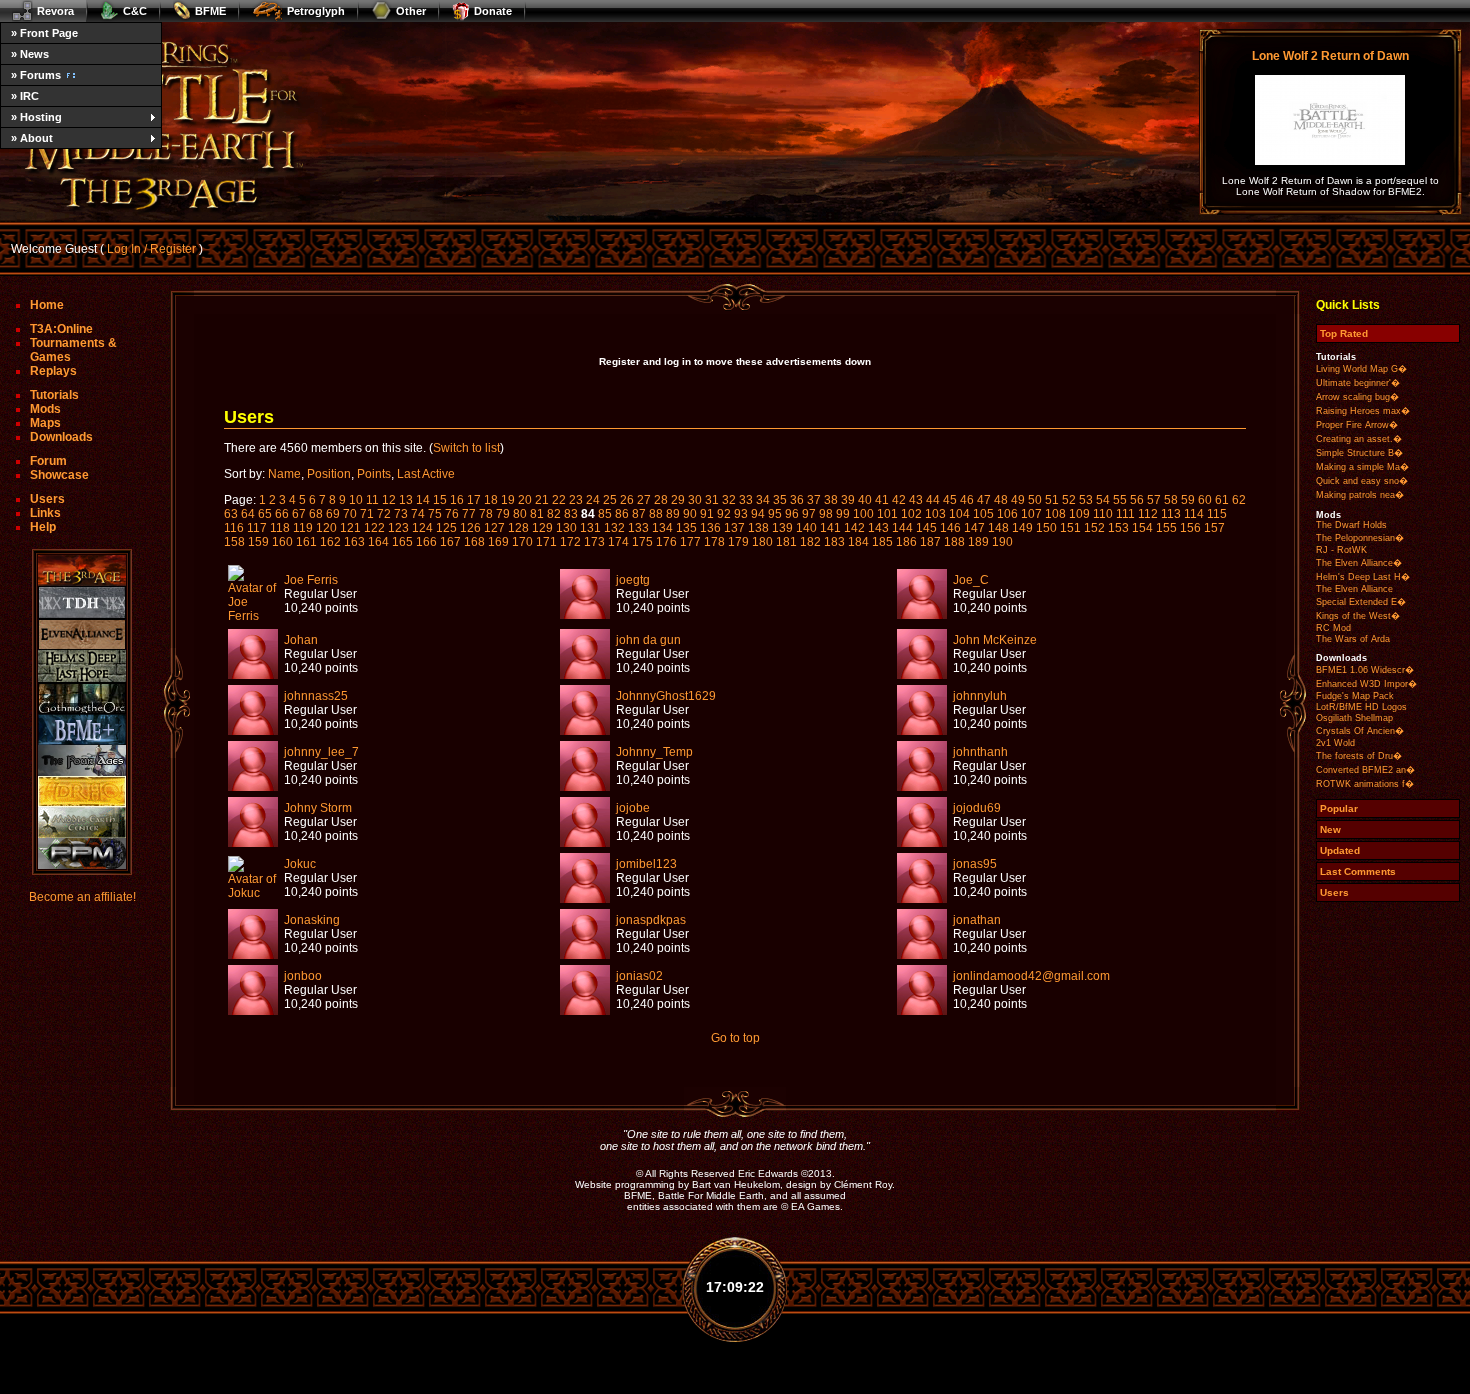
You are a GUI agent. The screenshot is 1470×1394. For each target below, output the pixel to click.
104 (959, 514)
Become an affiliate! (82, 897)
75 (435, 514)
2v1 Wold (1335, 743)
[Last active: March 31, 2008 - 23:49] (253, 843)
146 (950, 528)
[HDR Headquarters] (82, 791)
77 (469, 514)
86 (622, 514)
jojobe (633, 808)
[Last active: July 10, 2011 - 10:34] (253, 675)
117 (257, 528)
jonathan (977, 920)
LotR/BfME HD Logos (1361, 707)
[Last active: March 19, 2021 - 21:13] (585, 1011)
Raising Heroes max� (1363, 411)
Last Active (426, 474)
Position (329, 474)
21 (542, 500)
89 (673, 514)
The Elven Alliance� (1359, 563)
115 (1217, 514)
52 (1069, 500)
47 (984, 500)
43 (916, 500)
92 (724, 514)
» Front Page (44, 33)
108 (1055, 514)
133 (638, 528)
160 (282, 542)
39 (848, 500)
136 (710, 528)
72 (384, 514)
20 (525, 500)
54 (1103, 500)
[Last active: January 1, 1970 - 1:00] (253, 616)
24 (593, 500)
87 (639, 514)
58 (1171, 500)
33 (746, 500)
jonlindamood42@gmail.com (1031, 976)
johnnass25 (316, 696)
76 (452, 514)
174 (618, 542)
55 (1120, 500)
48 (1001, 500)
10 (356, 500)
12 (389, 500)
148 (998, 528)
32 (729, 500)
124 (422, 528)
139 (782, 528)
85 (605, 514)
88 (656, 514)
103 (935, 514)
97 (809, 514)
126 (470, 528)
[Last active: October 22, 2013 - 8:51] (253, 1011)
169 (498, 542)
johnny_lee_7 (321, 752)
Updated (1340, 850)
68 (316, 514)
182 (810, 542)
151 (1070, 528)
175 (642, 542)
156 (1190, 528)
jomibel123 (646, 864)
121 (350, 528)
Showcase (59, 475)
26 (627, 500)
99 (843, 514)
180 (762, 542)
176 (666, 542)
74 (418, 514)
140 (806, 528)
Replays (53, 371)
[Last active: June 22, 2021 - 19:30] (585, 899)
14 (423, 500)
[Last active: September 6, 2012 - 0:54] (922, 843)
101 (887, 514)
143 (878, 528)
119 (303, 528)
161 (306, 542)
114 (1194, 514)
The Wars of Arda (1353, 639)
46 (967, 500)
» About (32, 138)
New (1330, 829)
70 (350, 514)
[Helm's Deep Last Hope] (82, 666)
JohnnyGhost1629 (666, 696)
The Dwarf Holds (1351, 525)
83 (571, 514)
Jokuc (300, 864)
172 (570, 542)
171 (546, 542)
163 (354, 542)
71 (367, 514)
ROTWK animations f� (1365, 784)
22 (559, 500)
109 (1079, 514)
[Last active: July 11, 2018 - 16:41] (585, 731)
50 (1035, 500)
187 (930, 542)
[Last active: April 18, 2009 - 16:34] (922, 675)
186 (906, 542)
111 (1125, 514)
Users (47, 499)
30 (695, 500)
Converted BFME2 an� (1365, 770)
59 (1188, 500)
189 (978, 542)
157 (1214, 528)
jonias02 (639, 976)
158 (234, 542)
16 (457, 500)
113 (1171, 514)
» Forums (36, 75)
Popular (1339, 808)
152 (1094, 528)
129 (542, 528)
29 (678, 500)
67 (299, 514)
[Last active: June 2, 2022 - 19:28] (585, 955)
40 (865, 500)
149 (1022, 528)
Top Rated (1344, 333)
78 (486, 514)
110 (1103, 514)
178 (714, 542)
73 (401, 514)
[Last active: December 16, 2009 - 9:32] (585, 675)
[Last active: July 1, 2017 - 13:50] (253, 893)
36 (797, 500)
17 (474, 500)
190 (1002, 542)
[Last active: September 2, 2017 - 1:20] (922, 1011)
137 (734, 528)
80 (520, 514)
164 (378, 542)
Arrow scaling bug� (1357, 397)
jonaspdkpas (651, 920)
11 (372, 500)
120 (326, 528)
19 (508, 500)
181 (786, 542)
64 (248, 514)
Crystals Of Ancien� (1360, 731)
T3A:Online (61, 329)
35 (780, 500)
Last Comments (1358, 871)
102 (911, 514)
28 (661, 500)
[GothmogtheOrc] (82, 698)
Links (45, 513)
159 (258, 542)
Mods (45, 409)
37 (814, 500)
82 (554, 514)
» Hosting (36, 117)
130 (566, 528)
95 (775, 514)
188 (954, 542)
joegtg (633, 580)
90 (690, 514)
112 (1148, 514)
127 (494, 528)
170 (522, 542)
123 (398, 528)
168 (474, 542)
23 (576, 500)
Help (43, 527)
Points (374, 474)
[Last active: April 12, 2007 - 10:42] (922, 955)
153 (1118, 528)
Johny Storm (318, 808)
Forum (48, 461)
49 (1018, 500)
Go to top (735, 1038)
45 (950, 500)
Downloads (61, 437)
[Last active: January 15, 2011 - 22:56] (585, 843)
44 (933, 500)
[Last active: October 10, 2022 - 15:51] (253, 731)
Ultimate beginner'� (1358, 383)
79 (503, 514)
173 (594, 542)
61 (1222, 500)
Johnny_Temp (654, 752)
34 (763, 500)
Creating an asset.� (1359, 439)
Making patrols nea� (1360, 495)
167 (450, 542)
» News (30, 54)
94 (758, 514)
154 (1142, 528)
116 (234, 528)
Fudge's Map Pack (1355, 696)
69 (333, 514)
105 (983, 514)
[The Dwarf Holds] (82, 602)
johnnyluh (980, 696)
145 (926, 528)
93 (741, 514)
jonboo (303, 976)
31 (712, 500)
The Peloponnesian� (1360, 538)
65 (265, 514)
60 (1205, 500)
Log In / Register (151, 249)
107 (1031, 514)
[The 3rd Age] (82, 570)
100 (863, 514)
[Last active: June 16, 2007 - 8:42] (922, 615)
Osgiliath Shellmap (1354, 718)
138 (758, 528)
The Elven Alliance (1354, 589)
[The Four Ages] (82, 760)
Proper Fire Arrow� (1357, 425)
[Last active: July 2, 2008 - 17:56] (253, 955)
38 (831, 500)
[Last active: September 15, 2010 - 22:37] (922, 787)
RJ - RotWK (1341, 550)
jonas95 (975, 864)
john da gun (648, 640)
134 (662, 528)
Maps (45, 423)
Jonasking (312, 920)
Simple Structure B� (1359, 453)
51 (1052, 500)
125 (446, 528)
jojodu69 (977, 808)
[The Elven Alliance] (82, 634)
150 (1046, 528)
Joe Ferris (311, 580)
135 (686, 528)
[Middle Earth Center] (82, 822)
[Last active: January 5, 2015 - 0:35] (922, 731)
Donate (493, 11)
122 (374, 528)
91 (707, 514)
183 (834, 542)
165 (402, 542)
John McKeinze (995, 640)
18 (491, 500)
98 (826, 514)
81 (537, 514)
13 (406, 500)
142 (854, 528)
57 (1154, 500)
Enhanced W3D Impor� (1366, 684)
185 (882, 542)
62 (1239, 500)
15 (440, 500)
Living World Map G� (1361, 369)
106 (1007, 514)
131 (590, 528)
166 (426, 542)
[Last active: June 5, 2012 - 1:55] (922, 899)
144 (902, 528)
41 (882, 500)
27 (644, 500)
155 (1166, 528)
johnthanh (980, 752)
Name (284, 474)
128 (518, 528)
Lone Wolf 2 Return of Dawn (1330, 56)
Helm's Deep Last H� (1363, 577)
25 (610, 500)
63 (231, 514)
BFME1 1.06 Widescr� (1365, 670)
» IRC (25, 96)
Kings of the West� (1358, 616)
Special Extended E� (1361, 602)
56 (1137, 500)
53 (1086, 500)
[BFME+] (82, 729)
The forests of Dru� (1359, 756)
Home (47, 305)
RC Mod (1333, 628)
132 (614, 528)
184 (858, 542)
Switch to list (466, 448)
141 (830, 528)
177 (690, 542)
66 (282, 514)
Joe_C (971, 580)
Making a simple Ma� (1362, 467)
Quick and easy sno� (1362, 481)
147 (974, 528)
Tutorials (54, 395)
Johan (301, 640)
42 (899, 500)
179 (738, 542)
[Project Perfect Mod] (82, 853)
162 (330, 542)
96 (792, 514)
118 (280, 528)
